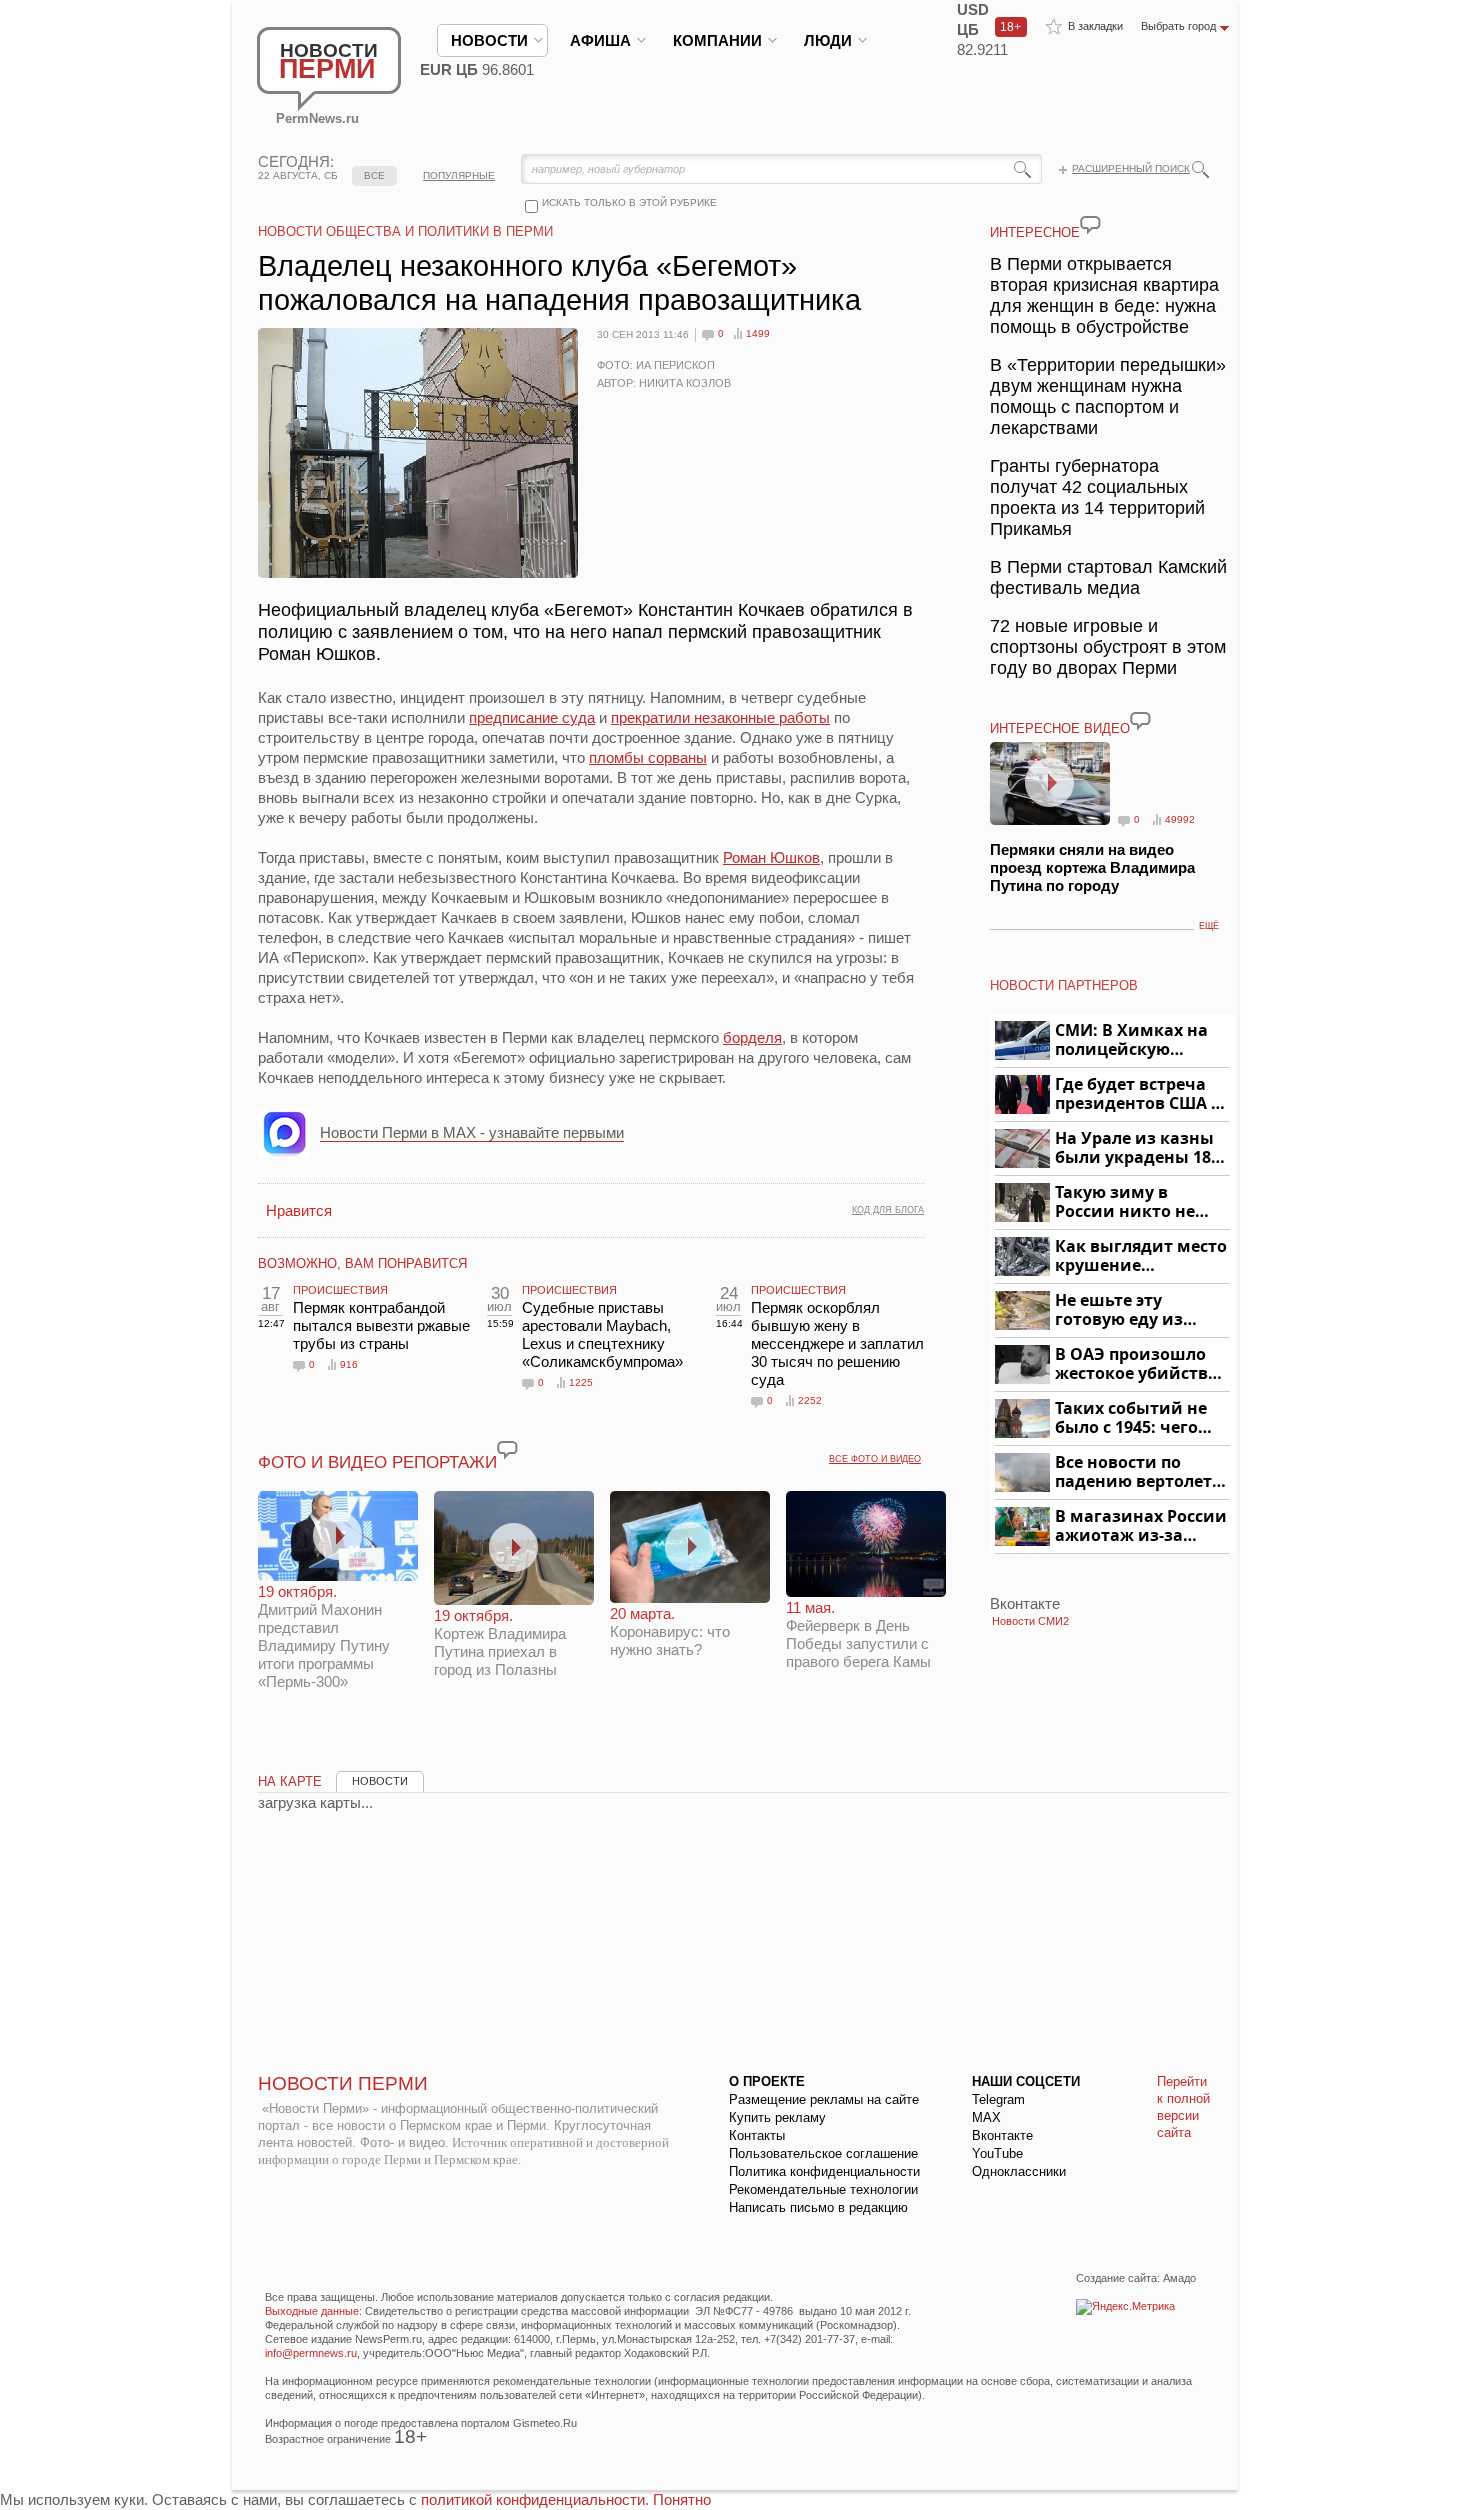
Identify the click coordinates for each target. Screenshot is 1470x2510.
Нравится (299, 1210)
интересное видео (1060, 728)
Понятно (682, 2499)
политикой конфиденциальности (533, 2499)
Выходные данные (312, 2311)
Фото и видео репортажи (377, 1462)
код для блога (888, 1210)
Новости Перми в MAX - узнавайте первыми (472, 1132)
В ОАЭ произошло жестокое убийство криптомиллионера (1139, 1364)
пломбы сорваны (648, 757)
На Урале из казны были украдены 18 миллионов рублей (1136, 1148)
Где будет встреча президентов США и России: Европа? (1139, 1094)
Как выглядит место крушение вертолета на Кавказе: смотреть (1141, 1256)
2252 (810, 1400)
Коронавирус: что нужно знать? (670, 1631)
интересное (1035, 232)
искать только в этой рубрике (629, 202)
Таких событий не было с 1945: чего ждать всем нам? (1131, 1418)
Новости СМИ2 (1030, 1621)
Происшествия (340, 1290)
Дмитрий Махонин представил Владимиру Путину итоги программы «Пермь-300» (324, 1636)
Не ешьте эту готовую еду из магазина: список (1130, 1310)
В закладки (1095, 26)
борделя (752, 1037)
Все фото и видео (875, 1459)
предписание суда (532, 717)
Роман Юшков (771, 857)
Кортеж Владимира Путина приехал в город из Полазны (500, 1642)
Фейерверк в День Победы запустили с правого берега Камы (858, 1634)
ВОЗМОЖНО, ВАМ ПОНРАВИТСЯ (362, 1263)
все (374, 175)
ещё (1209, 926)
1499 (758, 333)
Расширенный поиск (1131, 168)
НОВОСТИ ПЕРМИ (343, 2083)
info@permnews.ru (311, 2353)
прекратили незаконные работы (720, 717)
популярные (459, 175)
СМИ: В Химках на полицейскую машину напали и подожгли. (1132, 1040)
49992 (1180, 819)
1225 (581, 1382)
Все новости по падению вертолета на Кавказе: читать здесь (1138, 1472)
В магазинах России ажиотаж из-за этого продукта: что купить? (1141, 1526)
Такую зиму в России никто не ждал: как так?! (1125, 1202)
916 (349, 1364)
